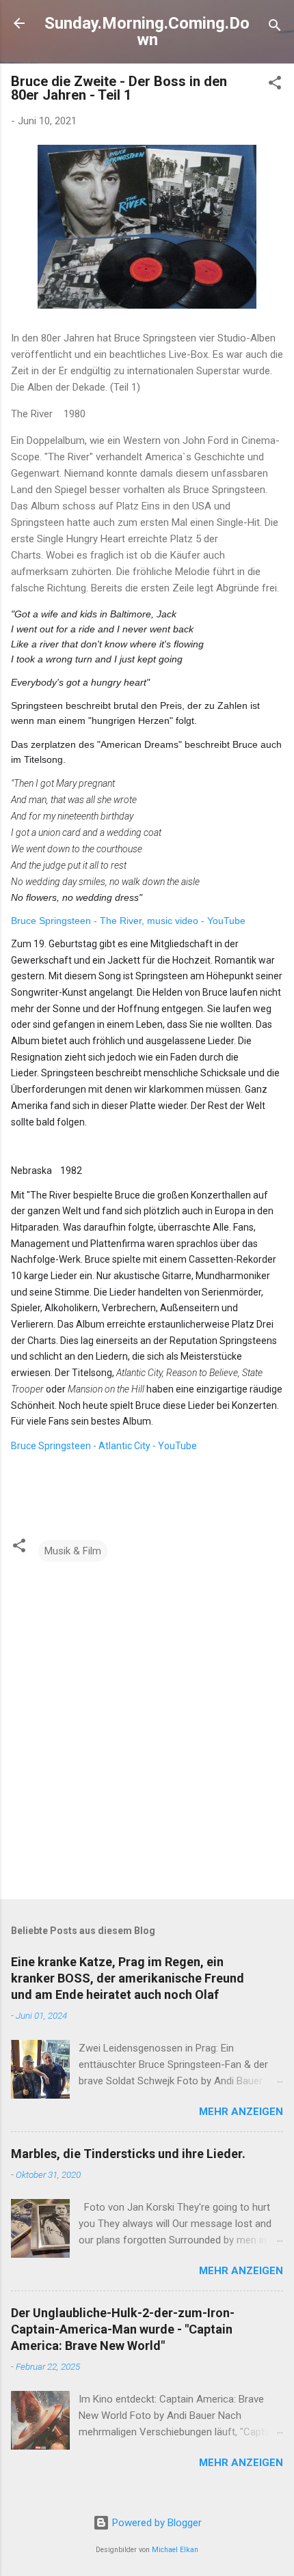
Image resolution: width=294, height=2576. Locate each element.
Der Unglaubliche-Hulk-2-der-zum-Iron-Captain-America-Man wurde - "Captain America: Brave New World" (123, 2329)
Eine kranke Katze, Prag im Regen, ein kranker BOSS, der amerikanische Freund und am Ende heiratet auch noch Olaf (128, 1978)
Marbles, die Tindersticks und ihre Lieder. (128, 2154)
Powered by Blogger (156, 2523)
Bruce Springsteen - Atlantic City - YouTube (104, 1446)
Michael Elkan (175, 2550)
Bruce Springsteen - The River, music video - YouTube (128, 921)
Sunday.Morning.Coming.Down (147, 31)
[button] (275, 85)
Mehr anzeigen (241, 2112)
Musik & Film (73, 1551)
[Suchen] (275, 28)
